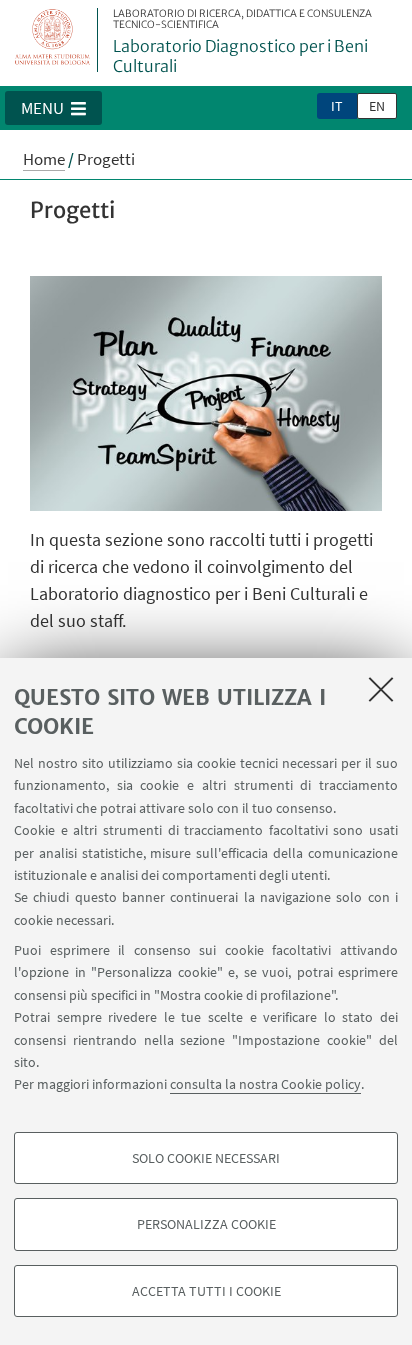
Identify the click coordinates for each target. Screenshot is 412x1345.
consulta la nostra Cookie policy (265, 1084)
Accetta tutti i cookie (206, 1291)
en (377, 106)
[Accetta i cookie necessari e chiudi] (381, 689)
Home (44, 159)
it (337, 106)
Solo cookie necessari (206, 1158)
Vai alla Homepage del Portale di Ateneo (53, 40)
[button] (53, 108)
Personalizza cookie (206, 1224)
